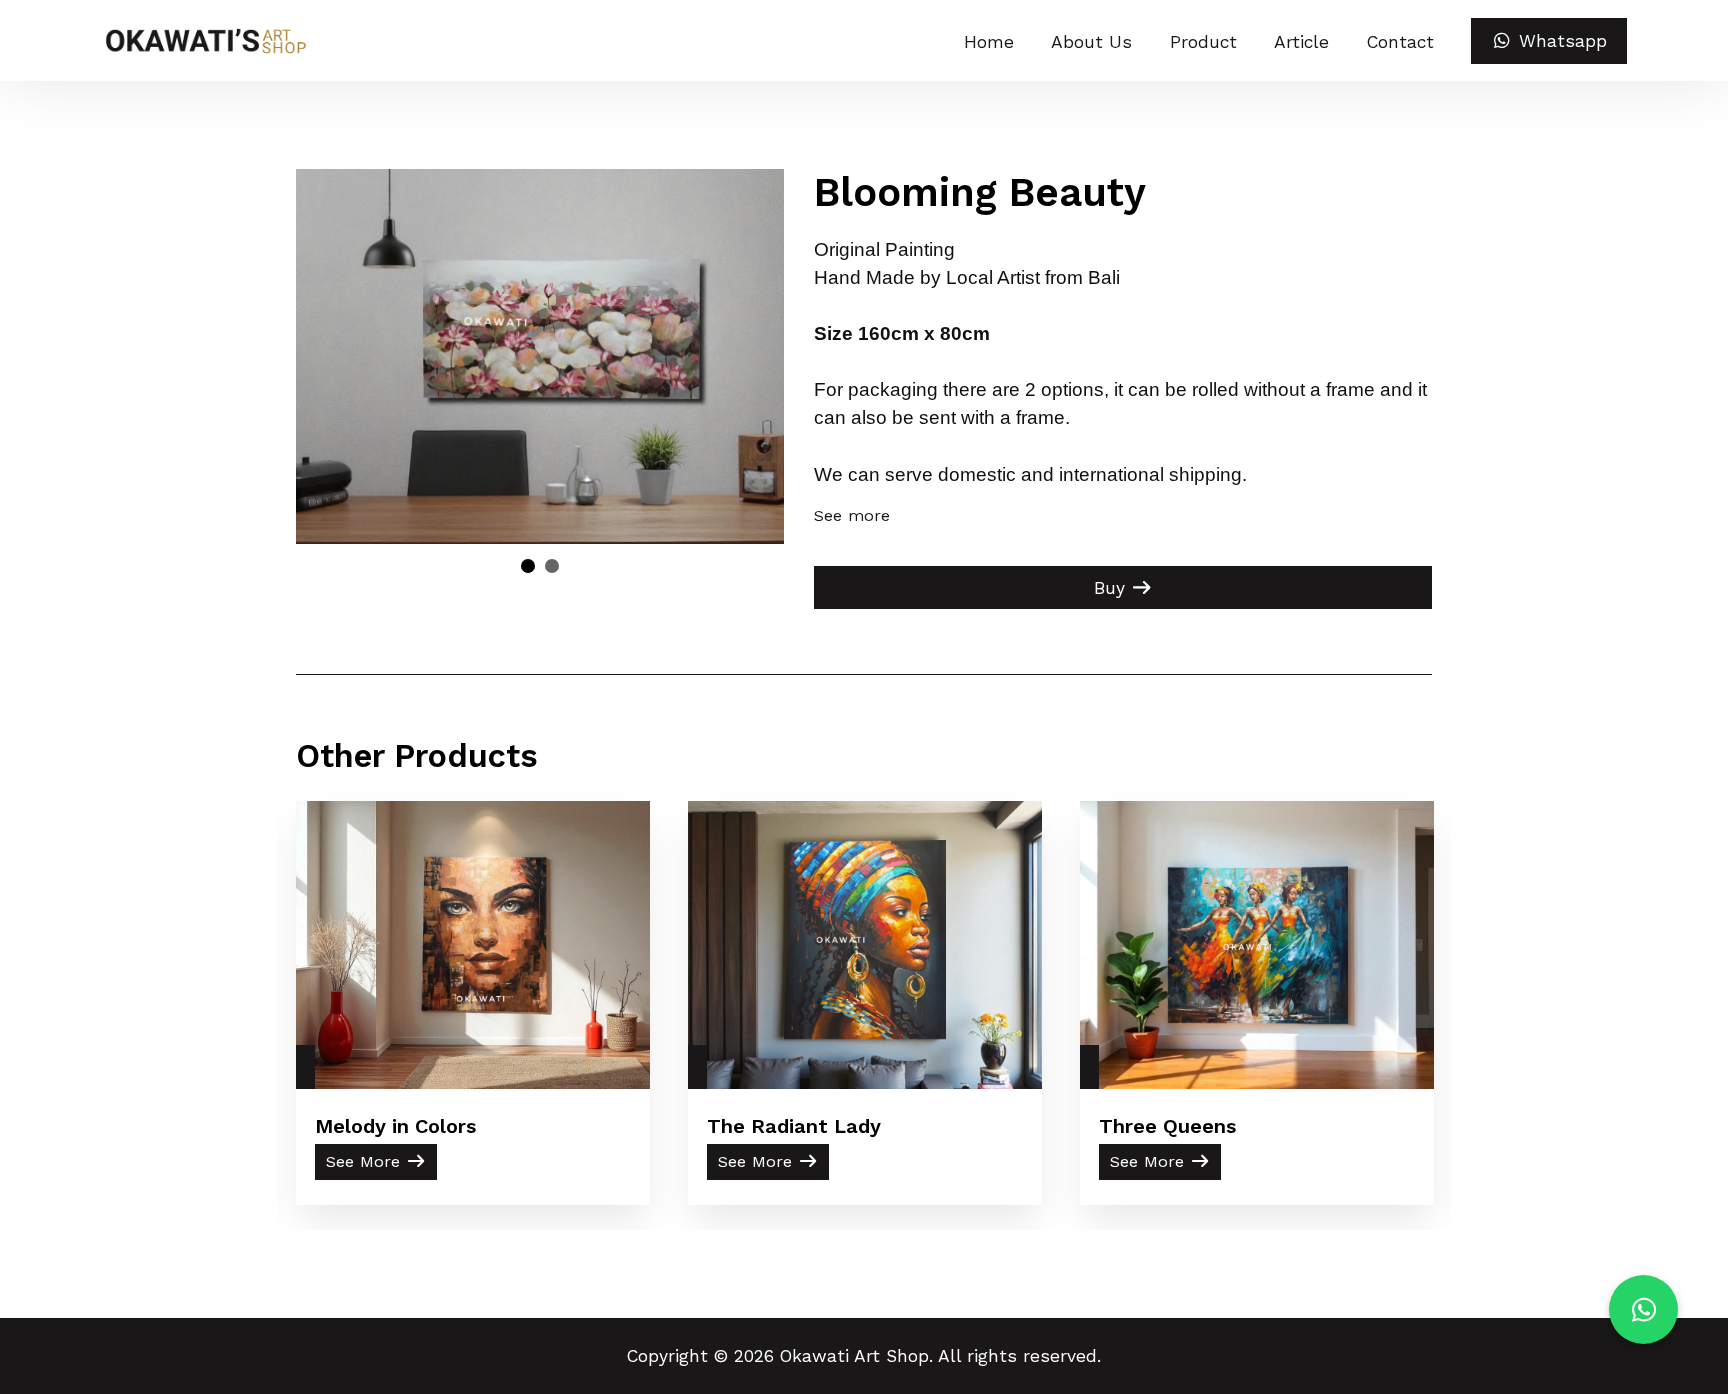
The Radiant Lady (794, 1126)
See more (852, 515)
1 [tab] (528, 566)
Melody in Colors (395, 1126)
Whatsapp (1560, 41)
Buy (1112, 588)
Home (989, 42)
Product (1203, 42)
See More (366, 1161)
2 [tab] (552, 566)
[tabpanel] (540, 356)
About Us (1091, 42)
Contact (1400, 42)
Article (1301, 42)
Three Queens (1167, 1126)
